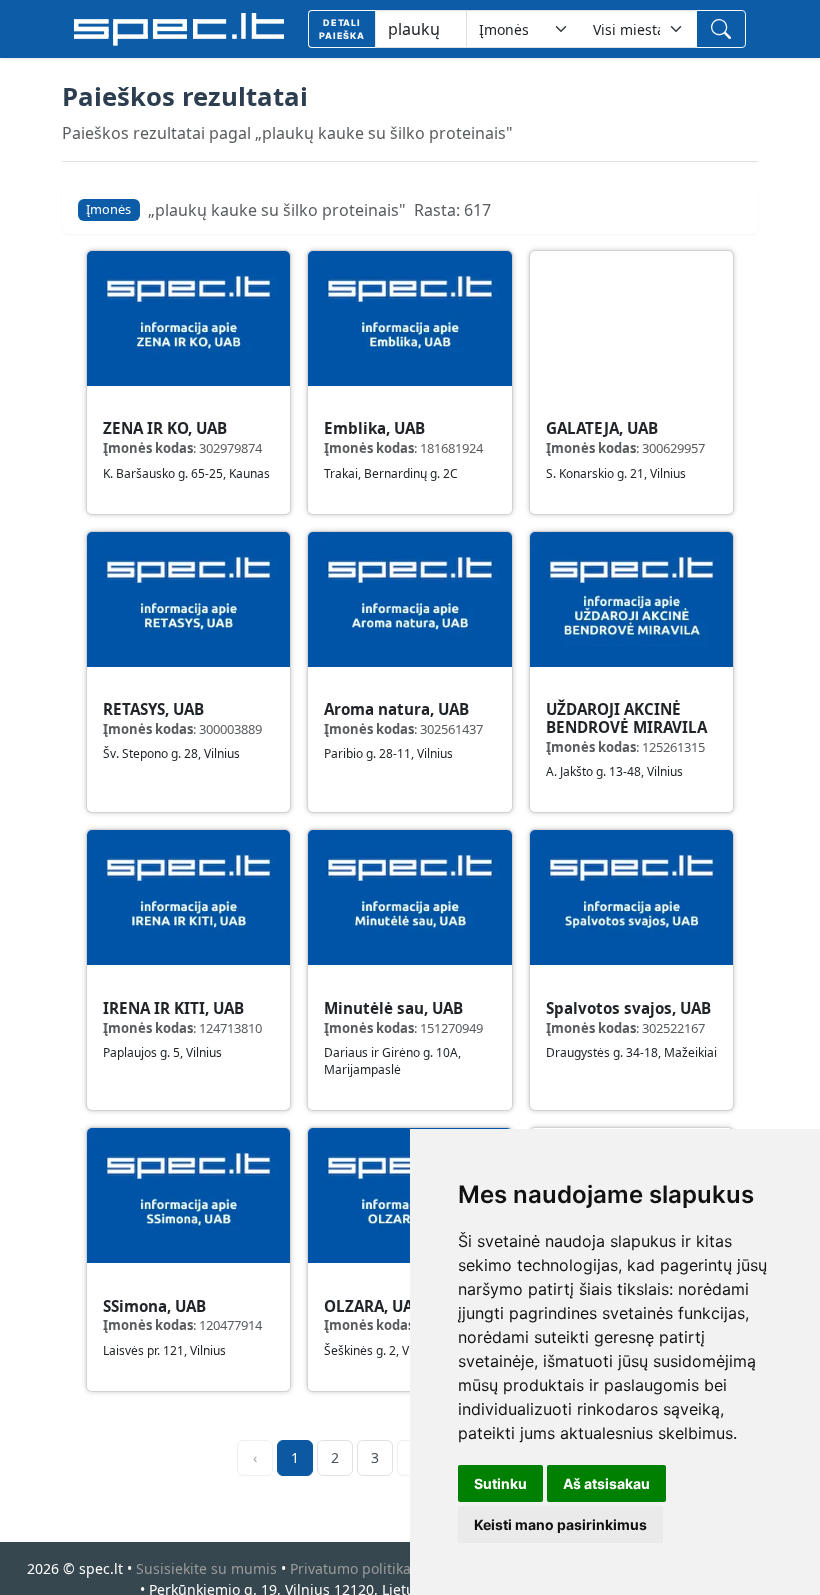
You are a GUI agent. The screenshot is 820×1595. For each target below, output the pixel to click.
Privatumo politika (350, 1568)
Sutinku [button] (500, 1483)
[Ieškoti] (721, 29)
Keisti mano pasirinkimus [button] (560, 1524)
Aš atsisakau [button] (606, 1483)
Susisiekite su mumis (206, 1568)
